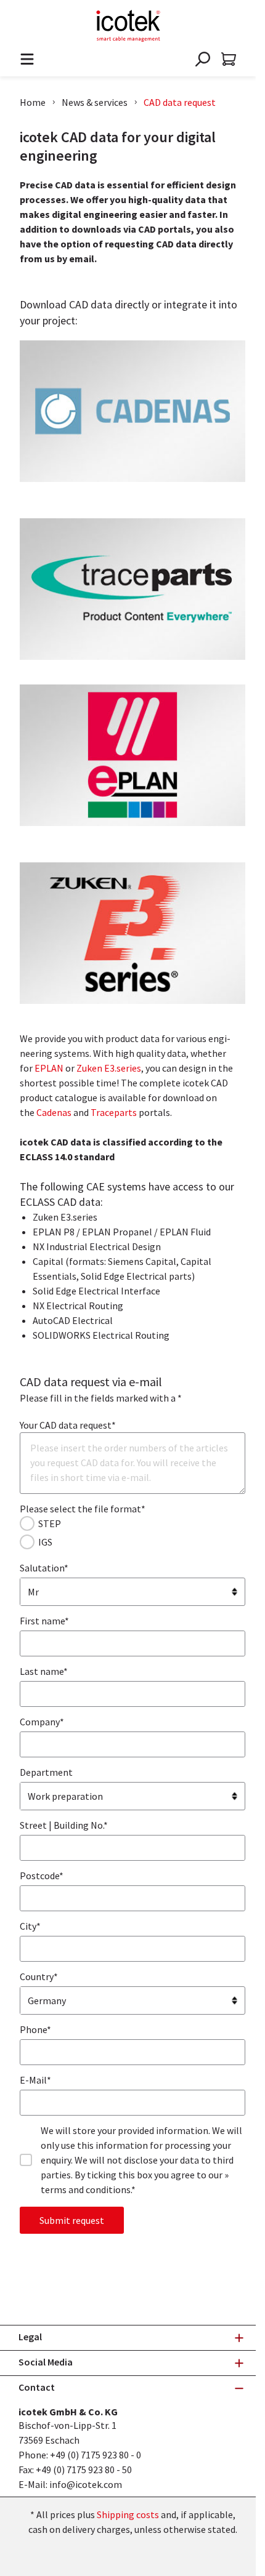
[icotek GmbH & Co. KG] (128, 26)
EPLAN (49, 1068)
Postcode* (42, 1876)
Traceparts (114, 1112)
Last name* (44, 1671)
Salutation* (44, 1568)
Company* (42, 1722)
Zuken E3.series (109, 1068)
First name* (44, 1621)
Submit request (72, 2220)
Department (46, 1772)
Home (33, 102)
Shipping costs (128, 2514)
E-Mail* (35, 2080)
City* (30, 1926)
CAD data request (180, 102)
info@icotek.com (86, 2484)
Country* (39, 1976)
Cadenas (54, 1112)
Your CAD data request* (68, 1425)
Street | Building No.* (64, 1825)
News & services (95, 102)
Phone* (35, 2029)
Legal (30, 2337)
